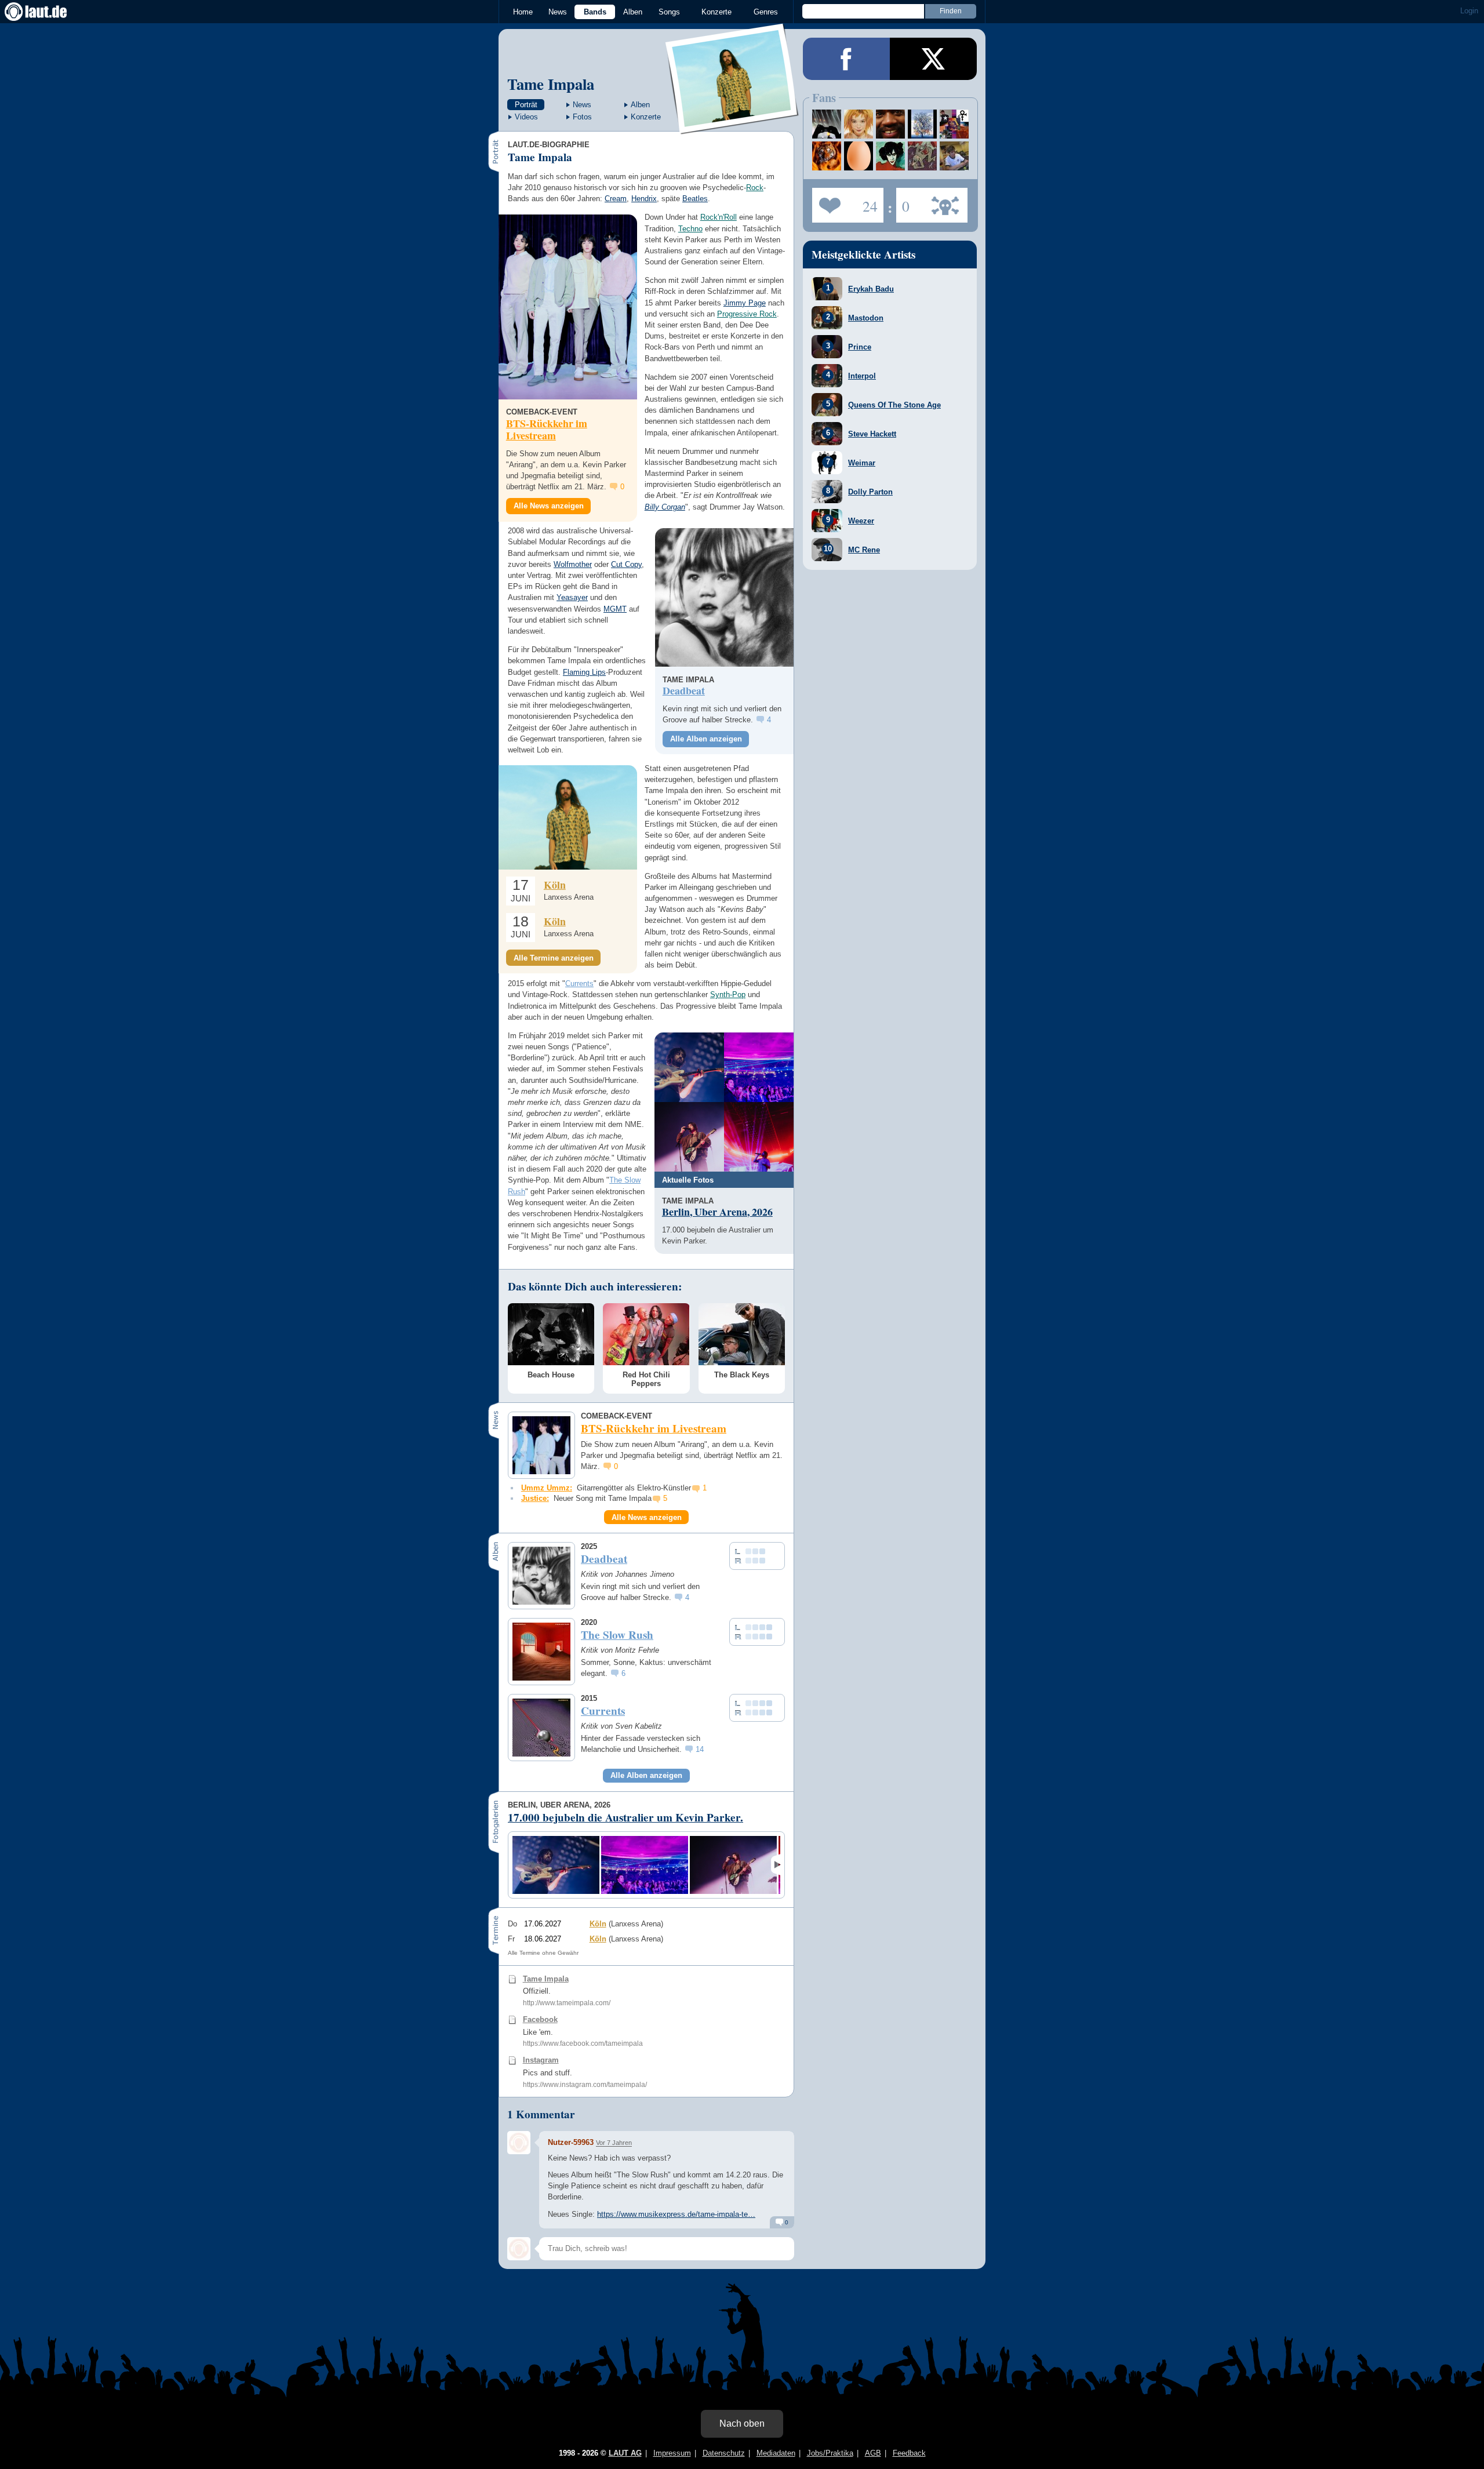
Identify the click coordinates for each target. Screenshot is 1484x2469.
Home (523, 12)
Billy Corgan (665, 507)
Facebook (540, 2019)
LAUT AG (625, 2453)
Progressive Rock (747, 314)
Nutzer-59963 (571, 2142)
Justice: (535, 1498)
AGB (873, 2453)
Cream (616, 199)
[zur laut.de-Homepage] (46, 12)
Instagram (541, 2060)
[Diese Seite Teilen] (846, 59)
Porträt (526, 105)
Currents (579, 983)
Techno (690, 229)
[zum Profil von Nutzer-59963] (519, 2143)
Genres (766, 12)
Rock (755, 188)
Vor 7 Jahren (614, 2143)
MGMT (615, 609)
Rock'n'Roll (719, 217)
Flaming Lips (584, 672)
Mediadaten (776, 2453)
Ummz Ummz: (547, 1488)
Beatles (695, 199)
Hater (903, 202)
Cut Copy (626, 564)
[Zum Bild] (689, 1067)
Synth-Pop (728, 994)
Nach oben (742, 2423)
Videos (526, 117)
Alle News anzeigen (549, 506)
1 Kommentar (541, 2114)
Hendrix (644, 199)
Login (1469, 11)
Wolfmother (573, 564)
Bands (595, 12)
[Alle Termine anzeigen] (568, 817)
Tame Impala (551, 84)
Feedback (909, 2453)
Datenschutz (724, 2453)
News (558, 12)
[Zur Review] (724, 597)
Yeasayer (572, 597)
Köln (555, 885)
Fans (845, 202)
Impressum (672, 2453)
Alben (633, 12)
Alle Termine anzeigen (554, 958)
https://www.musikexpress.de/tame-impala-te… (676, 2214)
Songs (669, 12)
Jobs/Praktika (830, 2453)
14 (700, 1749)
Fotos (582, 117)
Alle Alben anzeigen (706, 739)
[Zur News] (568, 307)
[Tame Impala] (732, 127)
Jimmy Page (745, 303)
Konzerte (716, 12)
